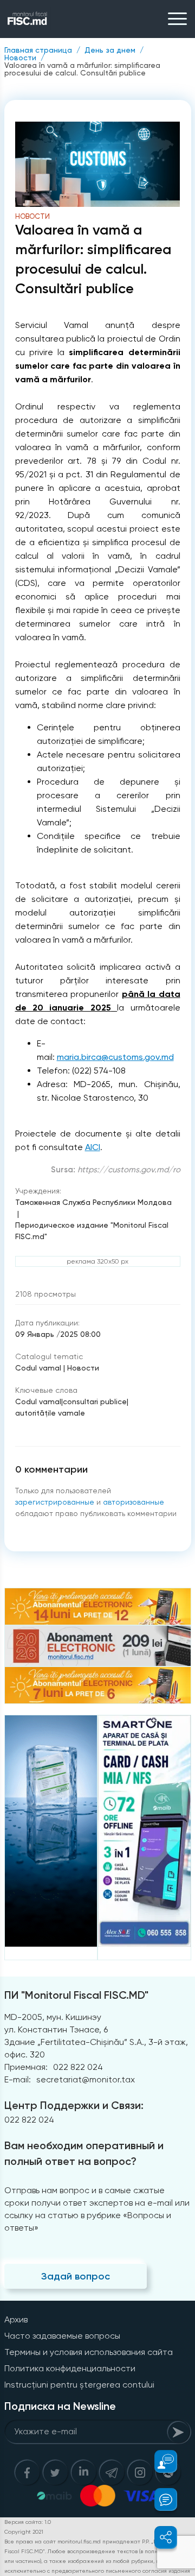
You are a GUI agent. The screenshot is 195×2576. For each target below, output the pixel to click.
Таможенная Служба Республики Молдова (93, 1202)
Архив (16, 2319)
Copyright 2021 (24, 2532)
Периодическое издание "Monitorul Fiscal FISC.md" (92, 1231)
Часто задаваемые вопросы (62, 2336)
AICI (93, 1147)
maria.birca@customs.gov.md (115, 1057)
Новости (20, 58)
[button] (160, 2461)
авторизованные (134, 1502)
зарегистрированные (55, 1502)
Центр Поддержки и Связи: (74, 2105)
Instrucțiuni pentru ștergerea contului (79, 2385)
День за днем (110, 50)
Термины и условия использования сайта (89, 2352)
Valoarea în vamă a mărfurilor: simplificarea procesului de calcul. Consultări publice (82, 69)
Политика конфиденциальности (70, 2368)
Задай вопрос (76, 2276)
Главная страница (38, 50)
